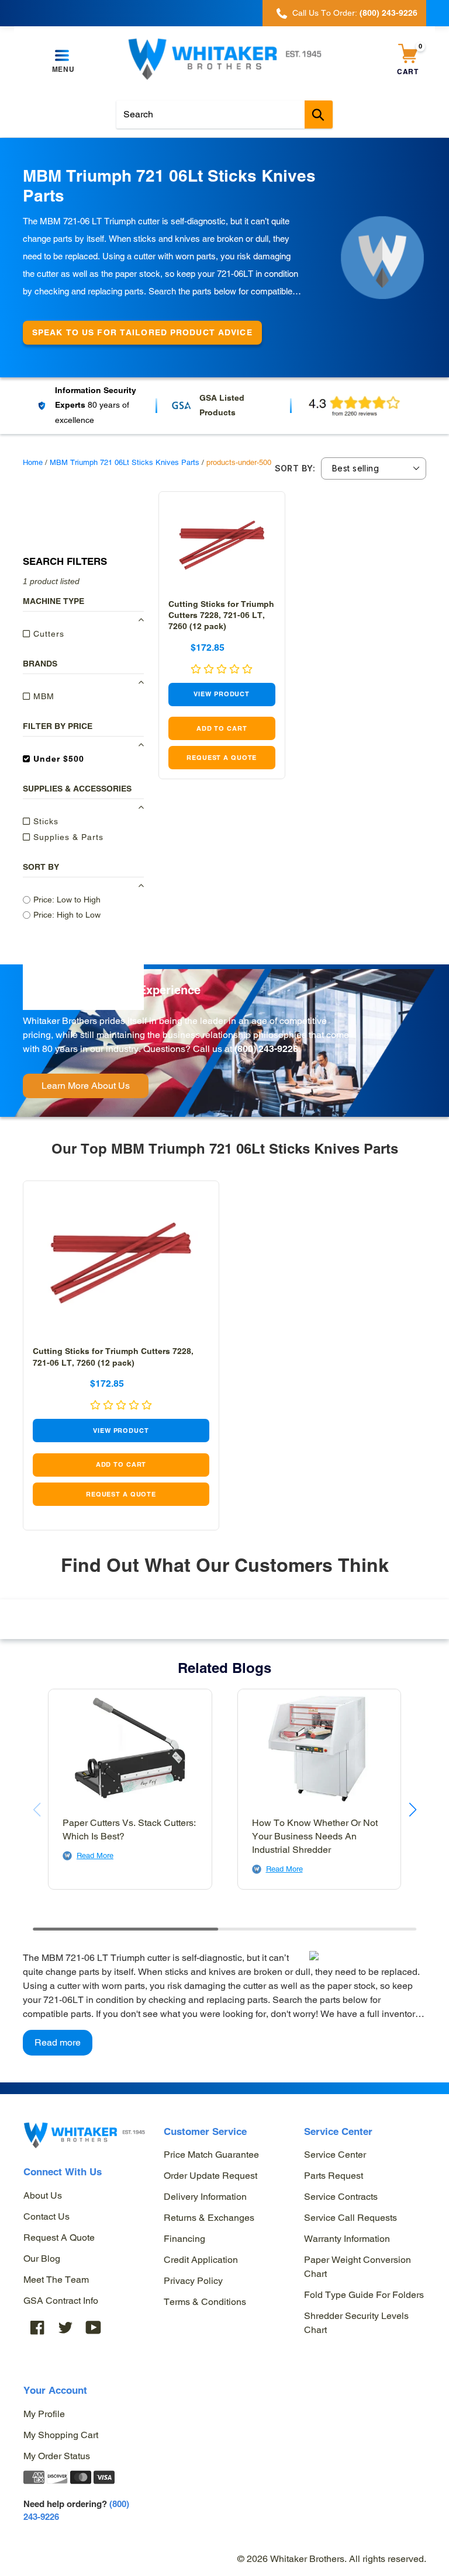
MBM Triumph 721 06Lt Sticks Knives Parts (125, 462)
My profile (44, 2414)
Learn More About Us (86, 1086)
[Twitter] (65, 2327)
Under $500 (57, 759)
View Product (222, 694)
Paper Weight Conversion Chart (358, 2267)
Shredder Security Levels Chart (356, 2323)
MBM (42, 696)
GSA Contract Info (61, 2301)
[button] (412, 1810)
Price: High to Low (67, 915)
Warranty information (347, 2239)
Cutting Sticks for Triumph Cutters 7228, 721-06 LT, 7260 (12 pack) (221, 615)
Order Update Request (210, 2176)
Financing (184, 2239)
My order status (57, 2456)
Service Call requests (350, 2218)
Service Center (335, 2155)
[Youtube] (94, 2327)
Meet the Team (56, 2280)
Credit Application (201, 2260)
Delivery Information (205, 2197)
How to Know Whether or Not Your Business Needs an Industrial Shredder (315, 1836)
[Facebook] (37, 2327)
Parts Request (334, 2176)
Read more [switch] (58, 2042)
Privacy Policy (193, 2281)
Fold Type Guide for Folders (364, 2295)
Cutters (47, 634)
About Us (43, 2195)
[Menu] (63, 56)
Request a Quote (59, 2237)
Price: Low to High (67, 900)
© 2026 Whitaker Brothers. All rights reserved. (332, 2559)
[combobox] (224, 114)
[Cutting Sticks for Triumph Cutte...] (222, 546)
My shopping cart (61, 2435)
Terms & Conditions (205, 2302)
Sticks (44, 821)
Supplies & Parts (67, 837)
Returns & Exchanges (209, 2218)
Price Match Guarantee (211, 2155)
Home (33, 462)
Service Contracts (341, 2197)
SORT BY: (295, 468)
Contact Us (46, 2216)
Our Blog (42, 2259)
